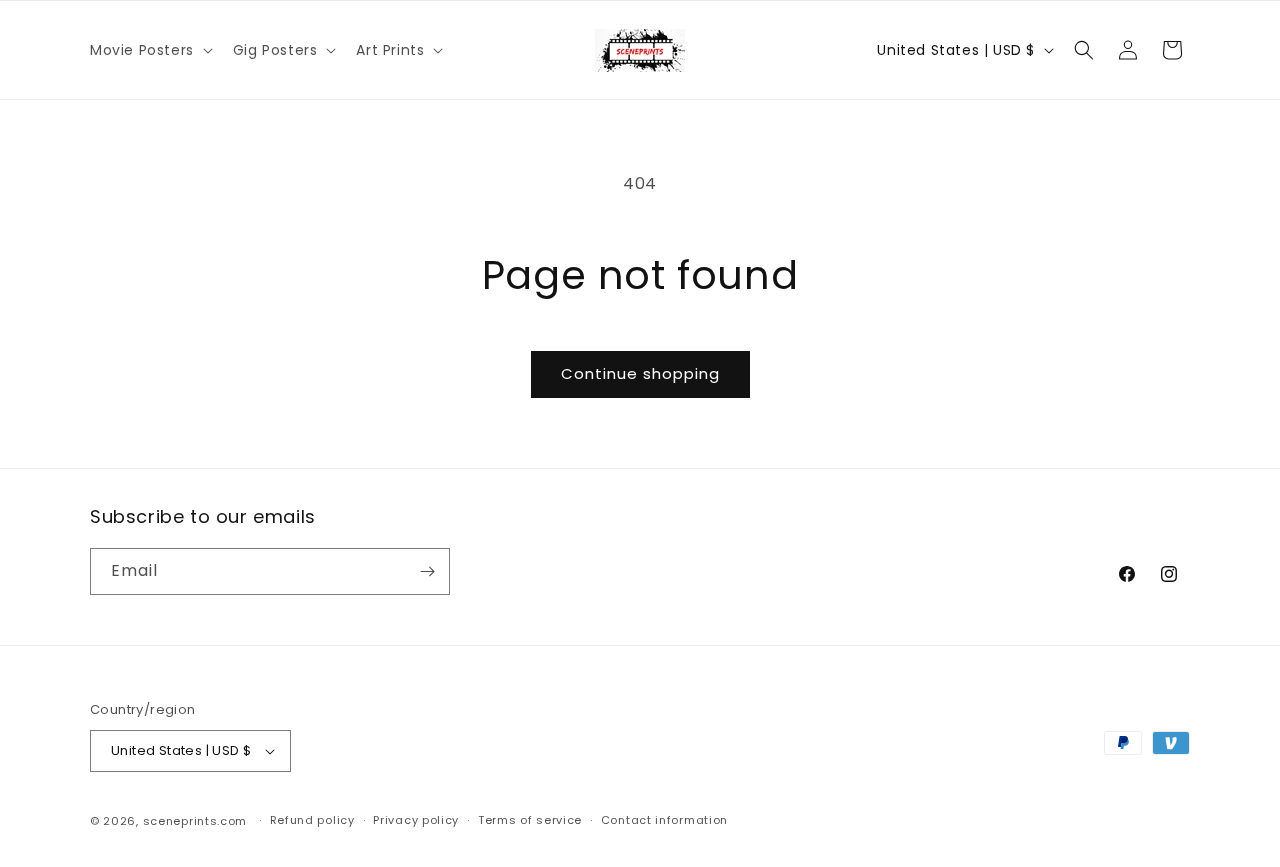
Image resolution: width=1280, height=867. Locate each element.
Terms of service (530, 821)
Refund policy (312, 821)
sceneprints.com (195, 821)
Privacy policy (416, 821)
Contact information (664, 821)
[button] (149, 50)
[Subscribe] (427, 571)
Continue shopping (640, 373)
